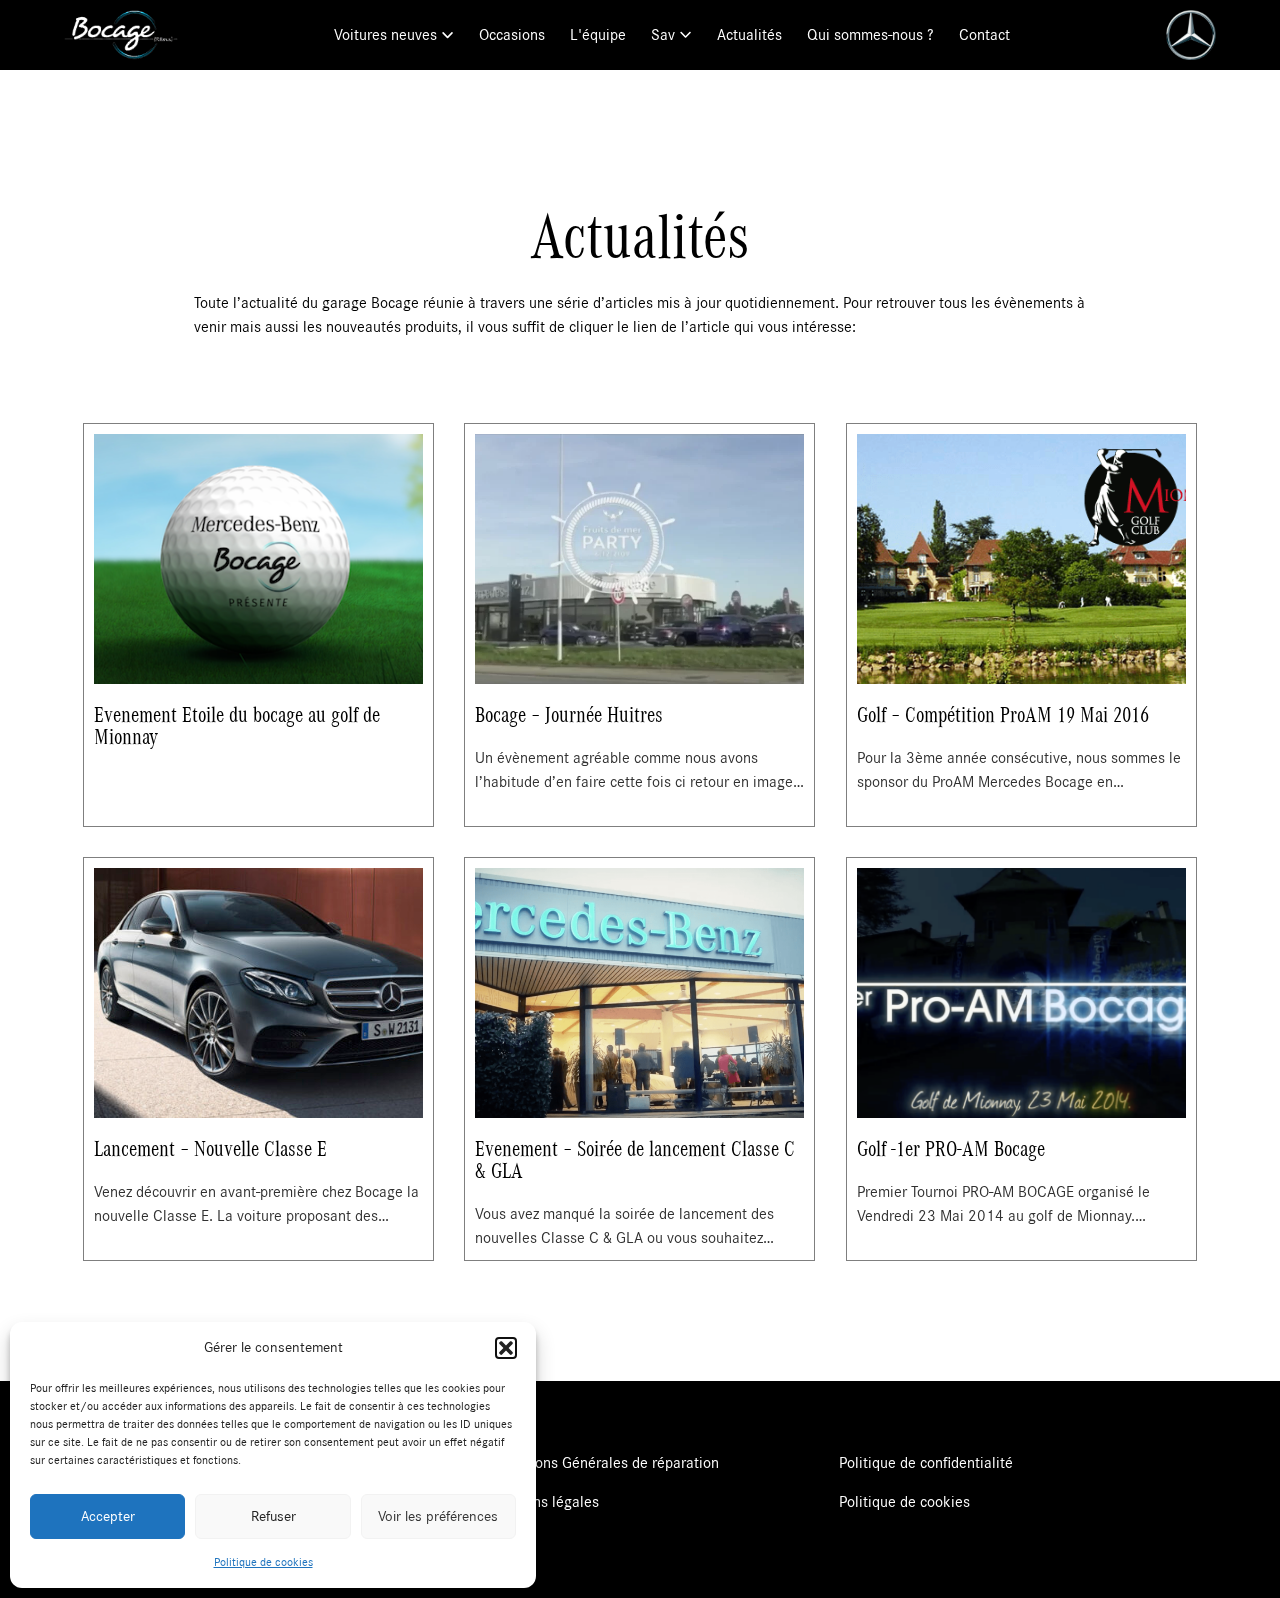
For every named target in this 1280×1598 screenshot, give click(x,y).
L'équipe (598, 35)
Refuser (273, 1516)
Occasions (512, 35)
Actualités (749, 35)
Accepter (108, 1516)
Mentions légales (543, 1502)
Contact (984, 35)
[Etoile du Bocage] (121, 35)
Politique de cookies (263, 1562)
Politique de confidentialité (926, 1463)
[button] (506, 1348)
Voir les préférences (438, 1516)
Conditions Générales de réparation (603, 1463)
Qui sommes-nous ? (870, 35)
